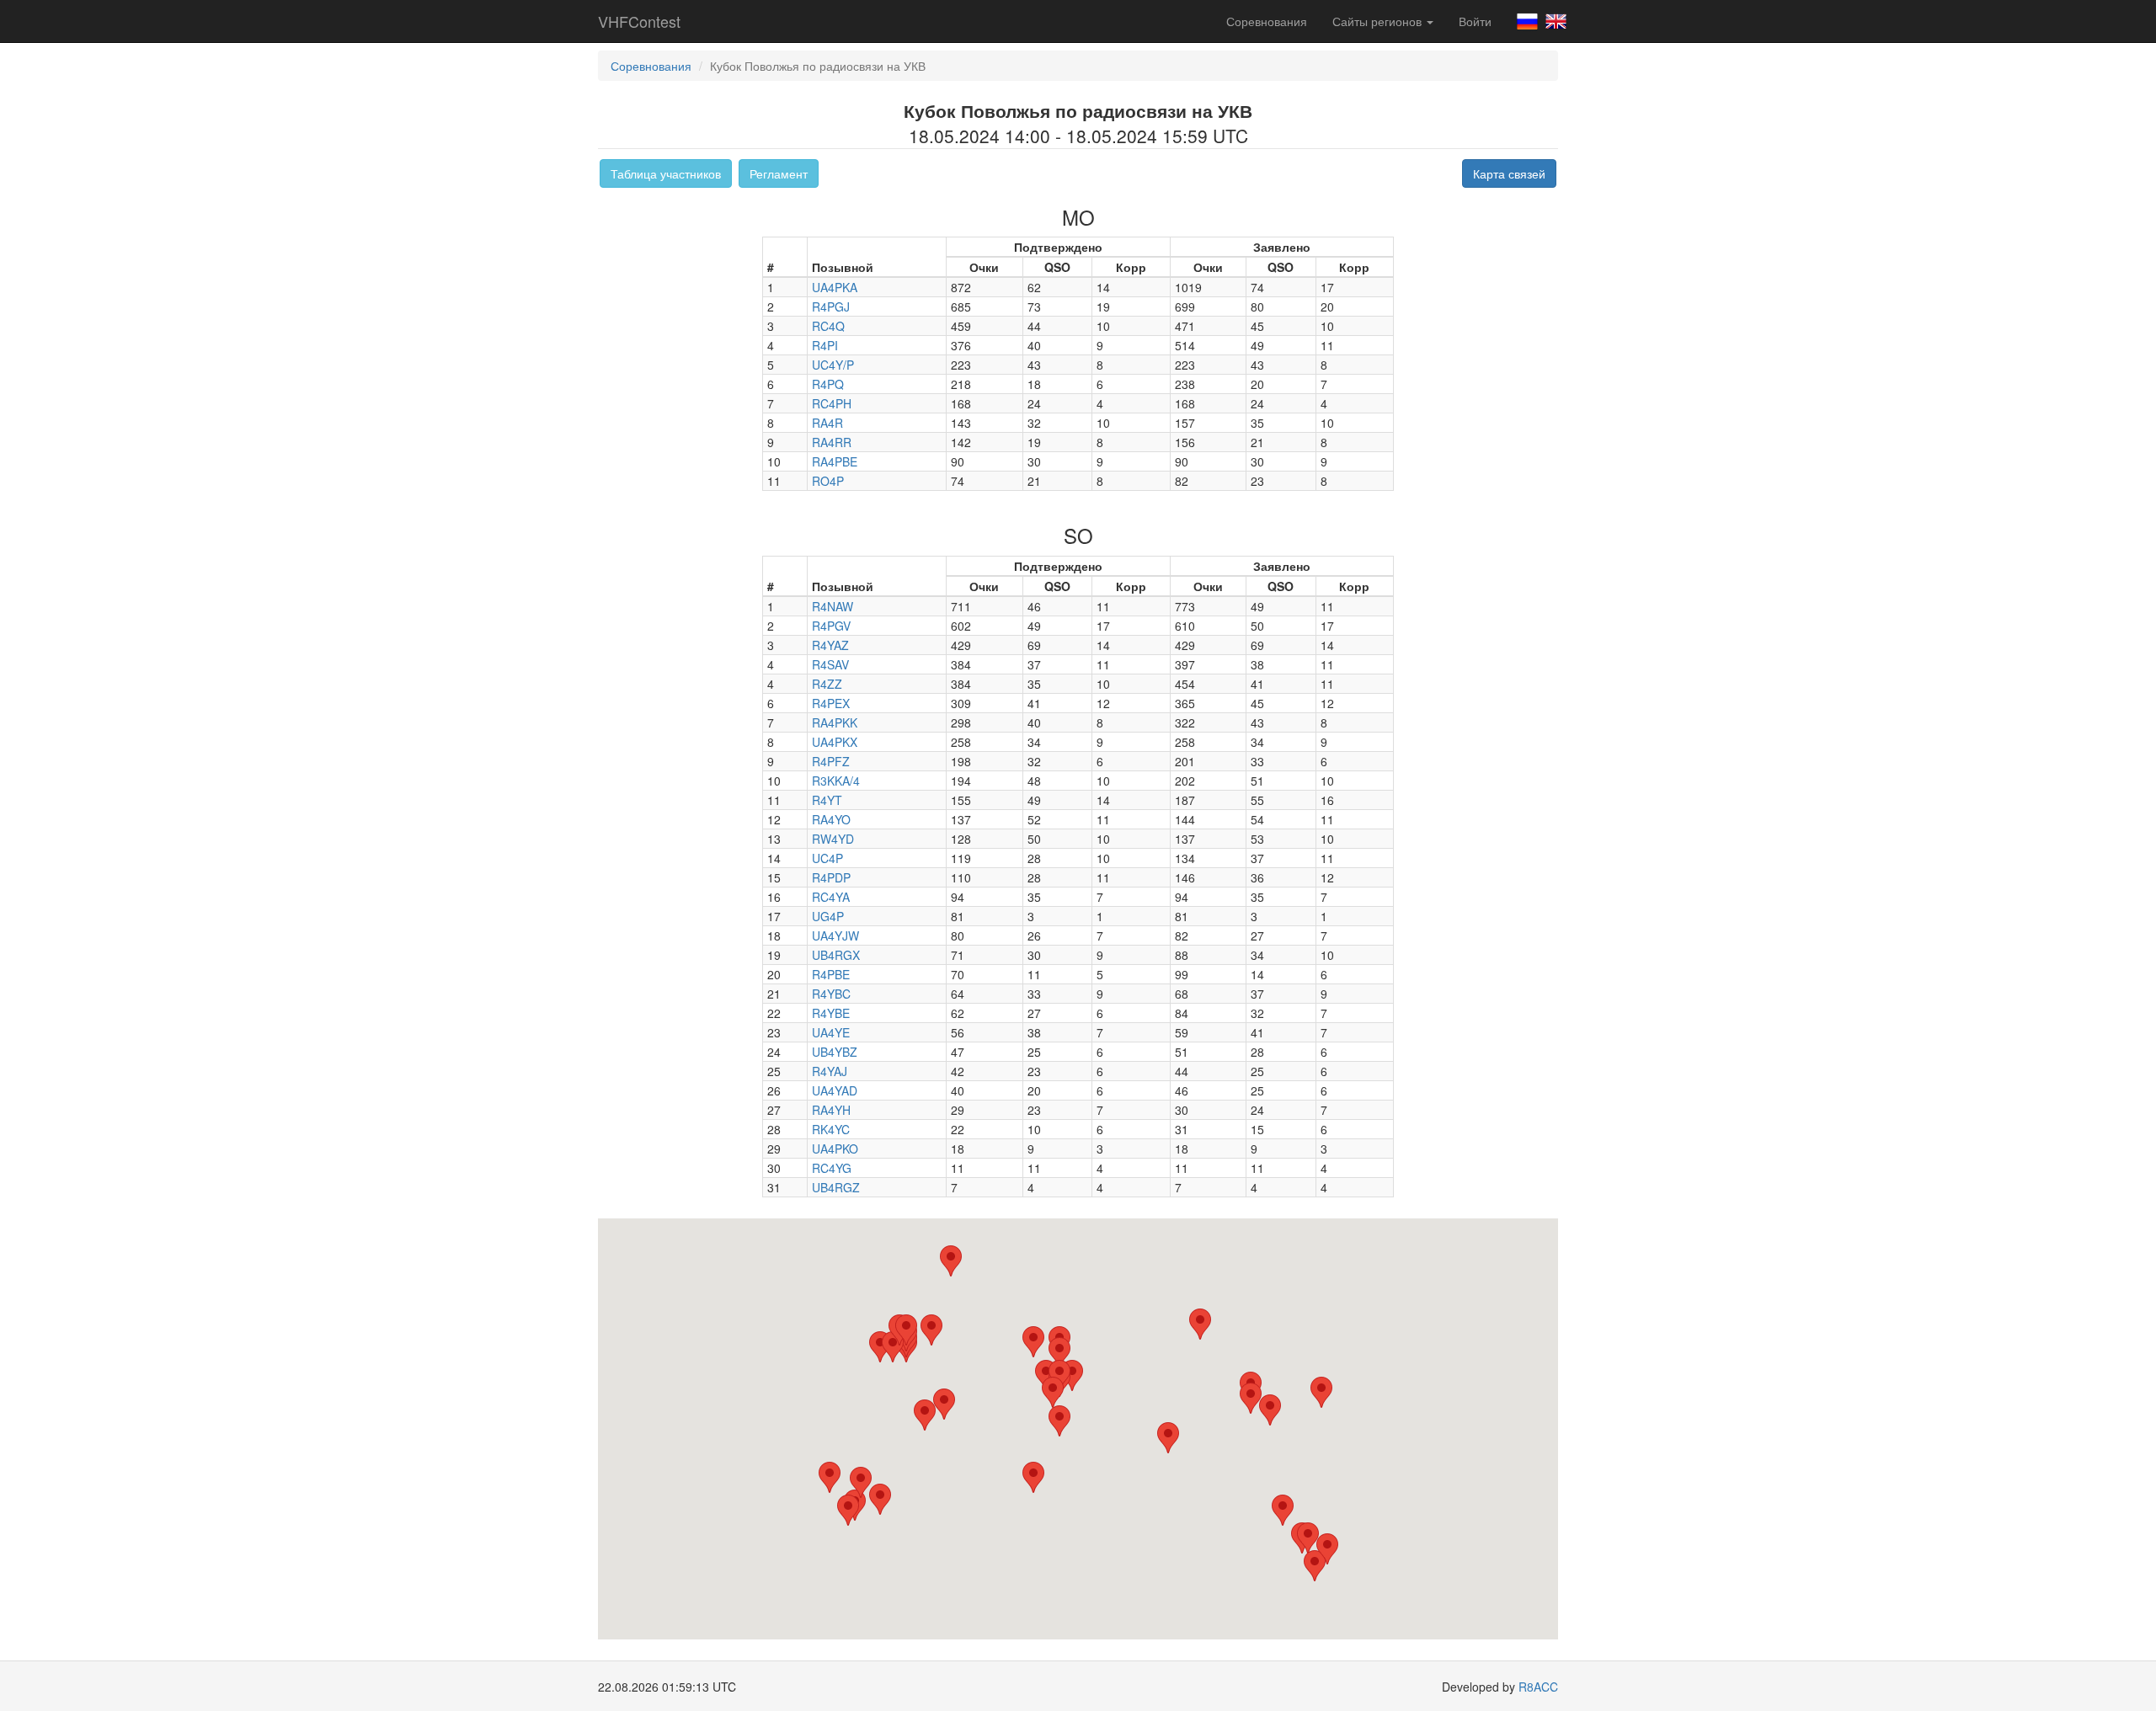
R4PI (825, 345)
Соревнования (1267, 21)
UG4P (828, 916)
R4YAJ (830, 1071)
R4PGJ (831, 306)
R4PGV (831, 626)
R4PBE (831, 974)
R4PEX (831, 703)
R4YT (827, 800)
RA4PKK (835, 722)
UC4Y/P (833, 365)
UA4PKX (835, 742)
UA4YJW (835, 935)
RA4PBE (835, 461)
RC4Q (828, 326)
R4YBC (831, 994)
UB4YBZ (835, 1052)
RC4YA (831, 897)
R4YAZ (830, 645)
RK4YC (831, 1129)
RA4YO (831, 819)
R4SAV (830, 664)
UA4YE (831, 1032)
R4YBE (831, 1013)
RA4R (827, 423)
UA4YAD (835, 1090)
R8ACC (1538, 1687)
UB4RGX (836, 955)
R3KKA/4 (836, 781)
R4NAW (833, 606)
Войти (1475, 21)
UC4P (827, 858)
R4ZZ (827, 684)
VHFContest (639, 21)
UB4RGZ (836, 1187)
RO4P (828, 481)
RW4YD (833, 839)
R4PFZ (831, 761)
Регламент (779, 173)
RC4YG (832, 1168)
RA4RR (832, 442)
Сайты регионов (1379, 21)
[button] (1200, 1324)
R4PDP (831, 877)
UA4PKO (835, 1149)
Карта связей (1509, 173)
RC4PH (832, 403)
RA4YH (831, 1110)
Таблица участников (666, 173)
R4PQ (828, 384)
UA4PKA (835, 287)
